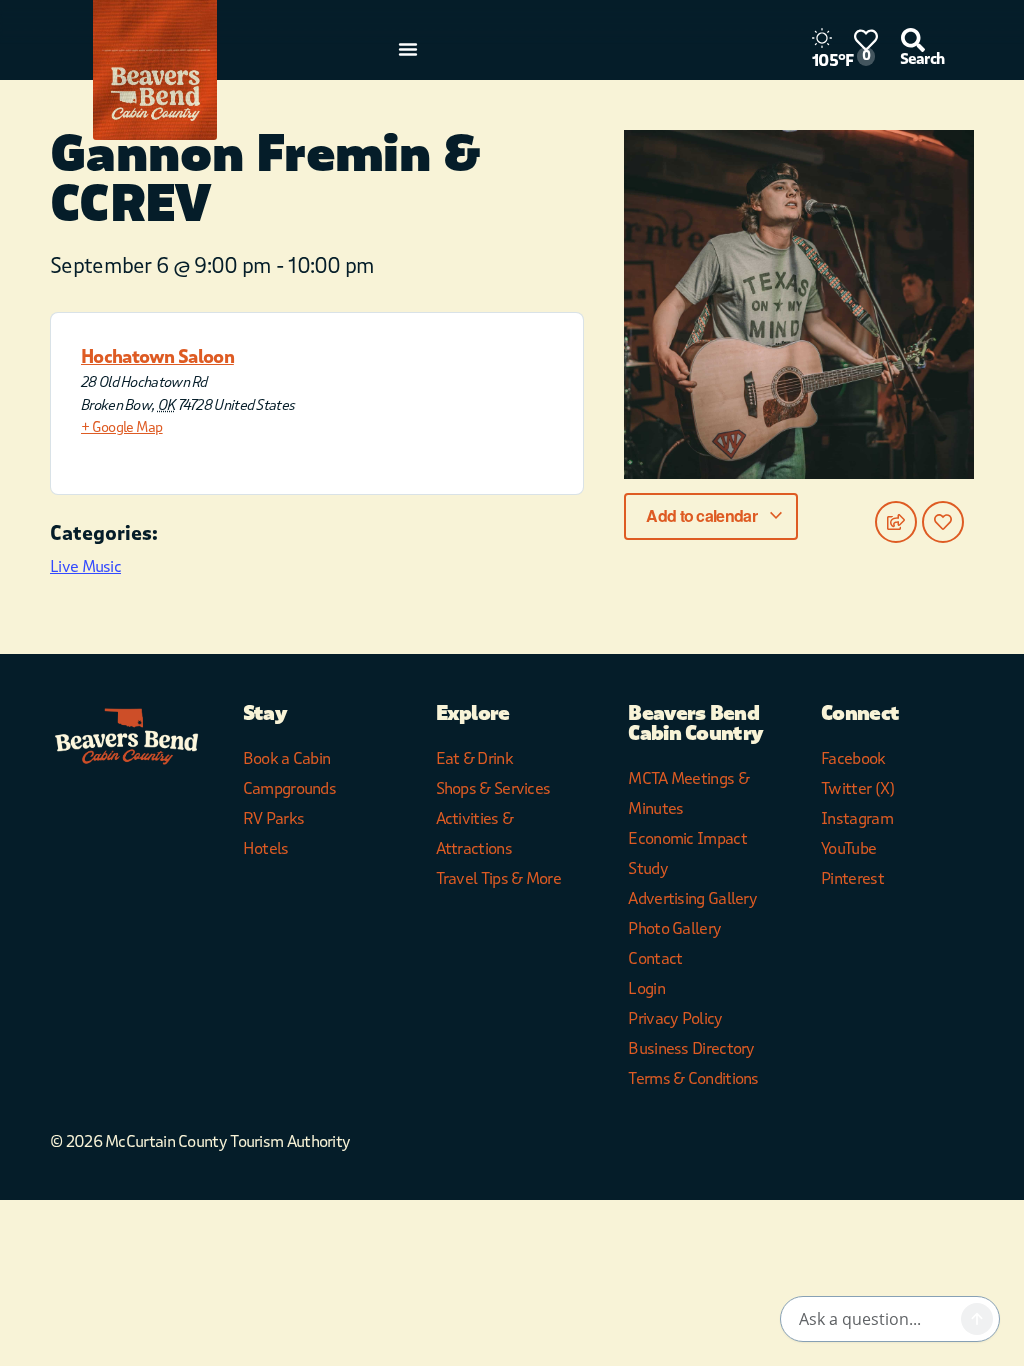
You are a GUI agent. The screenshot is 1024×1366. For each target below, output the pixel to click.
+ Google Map (122, 427)
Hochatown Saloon (157, 357)
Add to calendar (703, 515)
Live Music (85, 566)
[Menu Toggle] (408, 49)
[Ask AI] (977, 1319)
